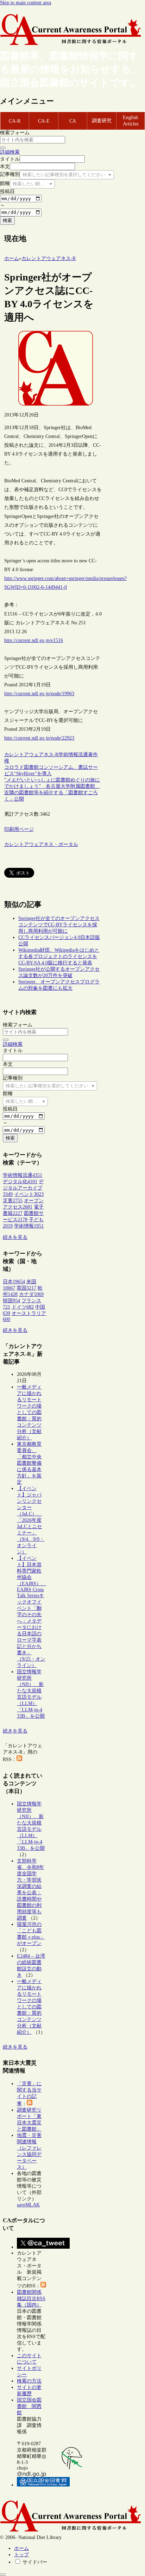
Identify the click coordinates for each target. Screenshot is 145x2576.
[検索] (3, 148)
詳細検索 (10, 152)
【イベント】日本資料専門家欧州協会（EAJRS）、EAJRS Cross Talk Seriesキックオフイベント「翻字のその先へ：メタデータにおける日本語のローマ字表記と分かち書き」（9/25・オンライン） (31, 1612)
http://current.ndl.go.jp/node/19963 (39, 694)
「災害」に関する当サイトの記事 (29, 2094)
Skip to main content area (26, 3)
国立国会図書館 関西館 (29, 2406)
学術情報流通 (73, 755)
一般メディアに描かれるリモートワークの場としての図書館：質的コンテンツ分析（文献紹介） (29, 1412)
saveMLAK (28, 2205)
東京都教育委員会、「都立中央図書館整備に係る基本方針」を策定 (29, 1463)
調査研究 (102, 121)
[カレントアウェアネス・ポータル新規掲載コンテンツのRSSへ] (43, 2286)
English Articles (131, 121)
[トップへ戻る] (3, 2575)
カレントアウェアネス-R (31, 755)
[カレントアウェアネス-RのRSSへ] (19, 1759)
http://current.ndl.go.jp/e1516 (34, 640)
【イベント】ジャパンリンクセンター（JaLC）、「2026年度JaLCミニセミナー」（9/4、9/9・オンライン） (31, 1520)
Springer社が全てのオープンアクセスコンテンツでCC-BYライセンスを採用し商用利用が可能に (59, 925)
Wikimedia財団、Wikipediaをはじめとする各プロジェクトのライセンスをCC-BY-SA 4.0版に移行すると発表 (59, 956)
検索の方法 (29, 2381)
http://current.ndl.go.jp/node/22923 (39, 738)
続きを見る (15, 1237)
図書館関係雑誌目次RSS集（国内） (31, 2299)
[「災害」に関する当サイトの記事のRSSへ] (30, 2104)
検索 (7, 220)
